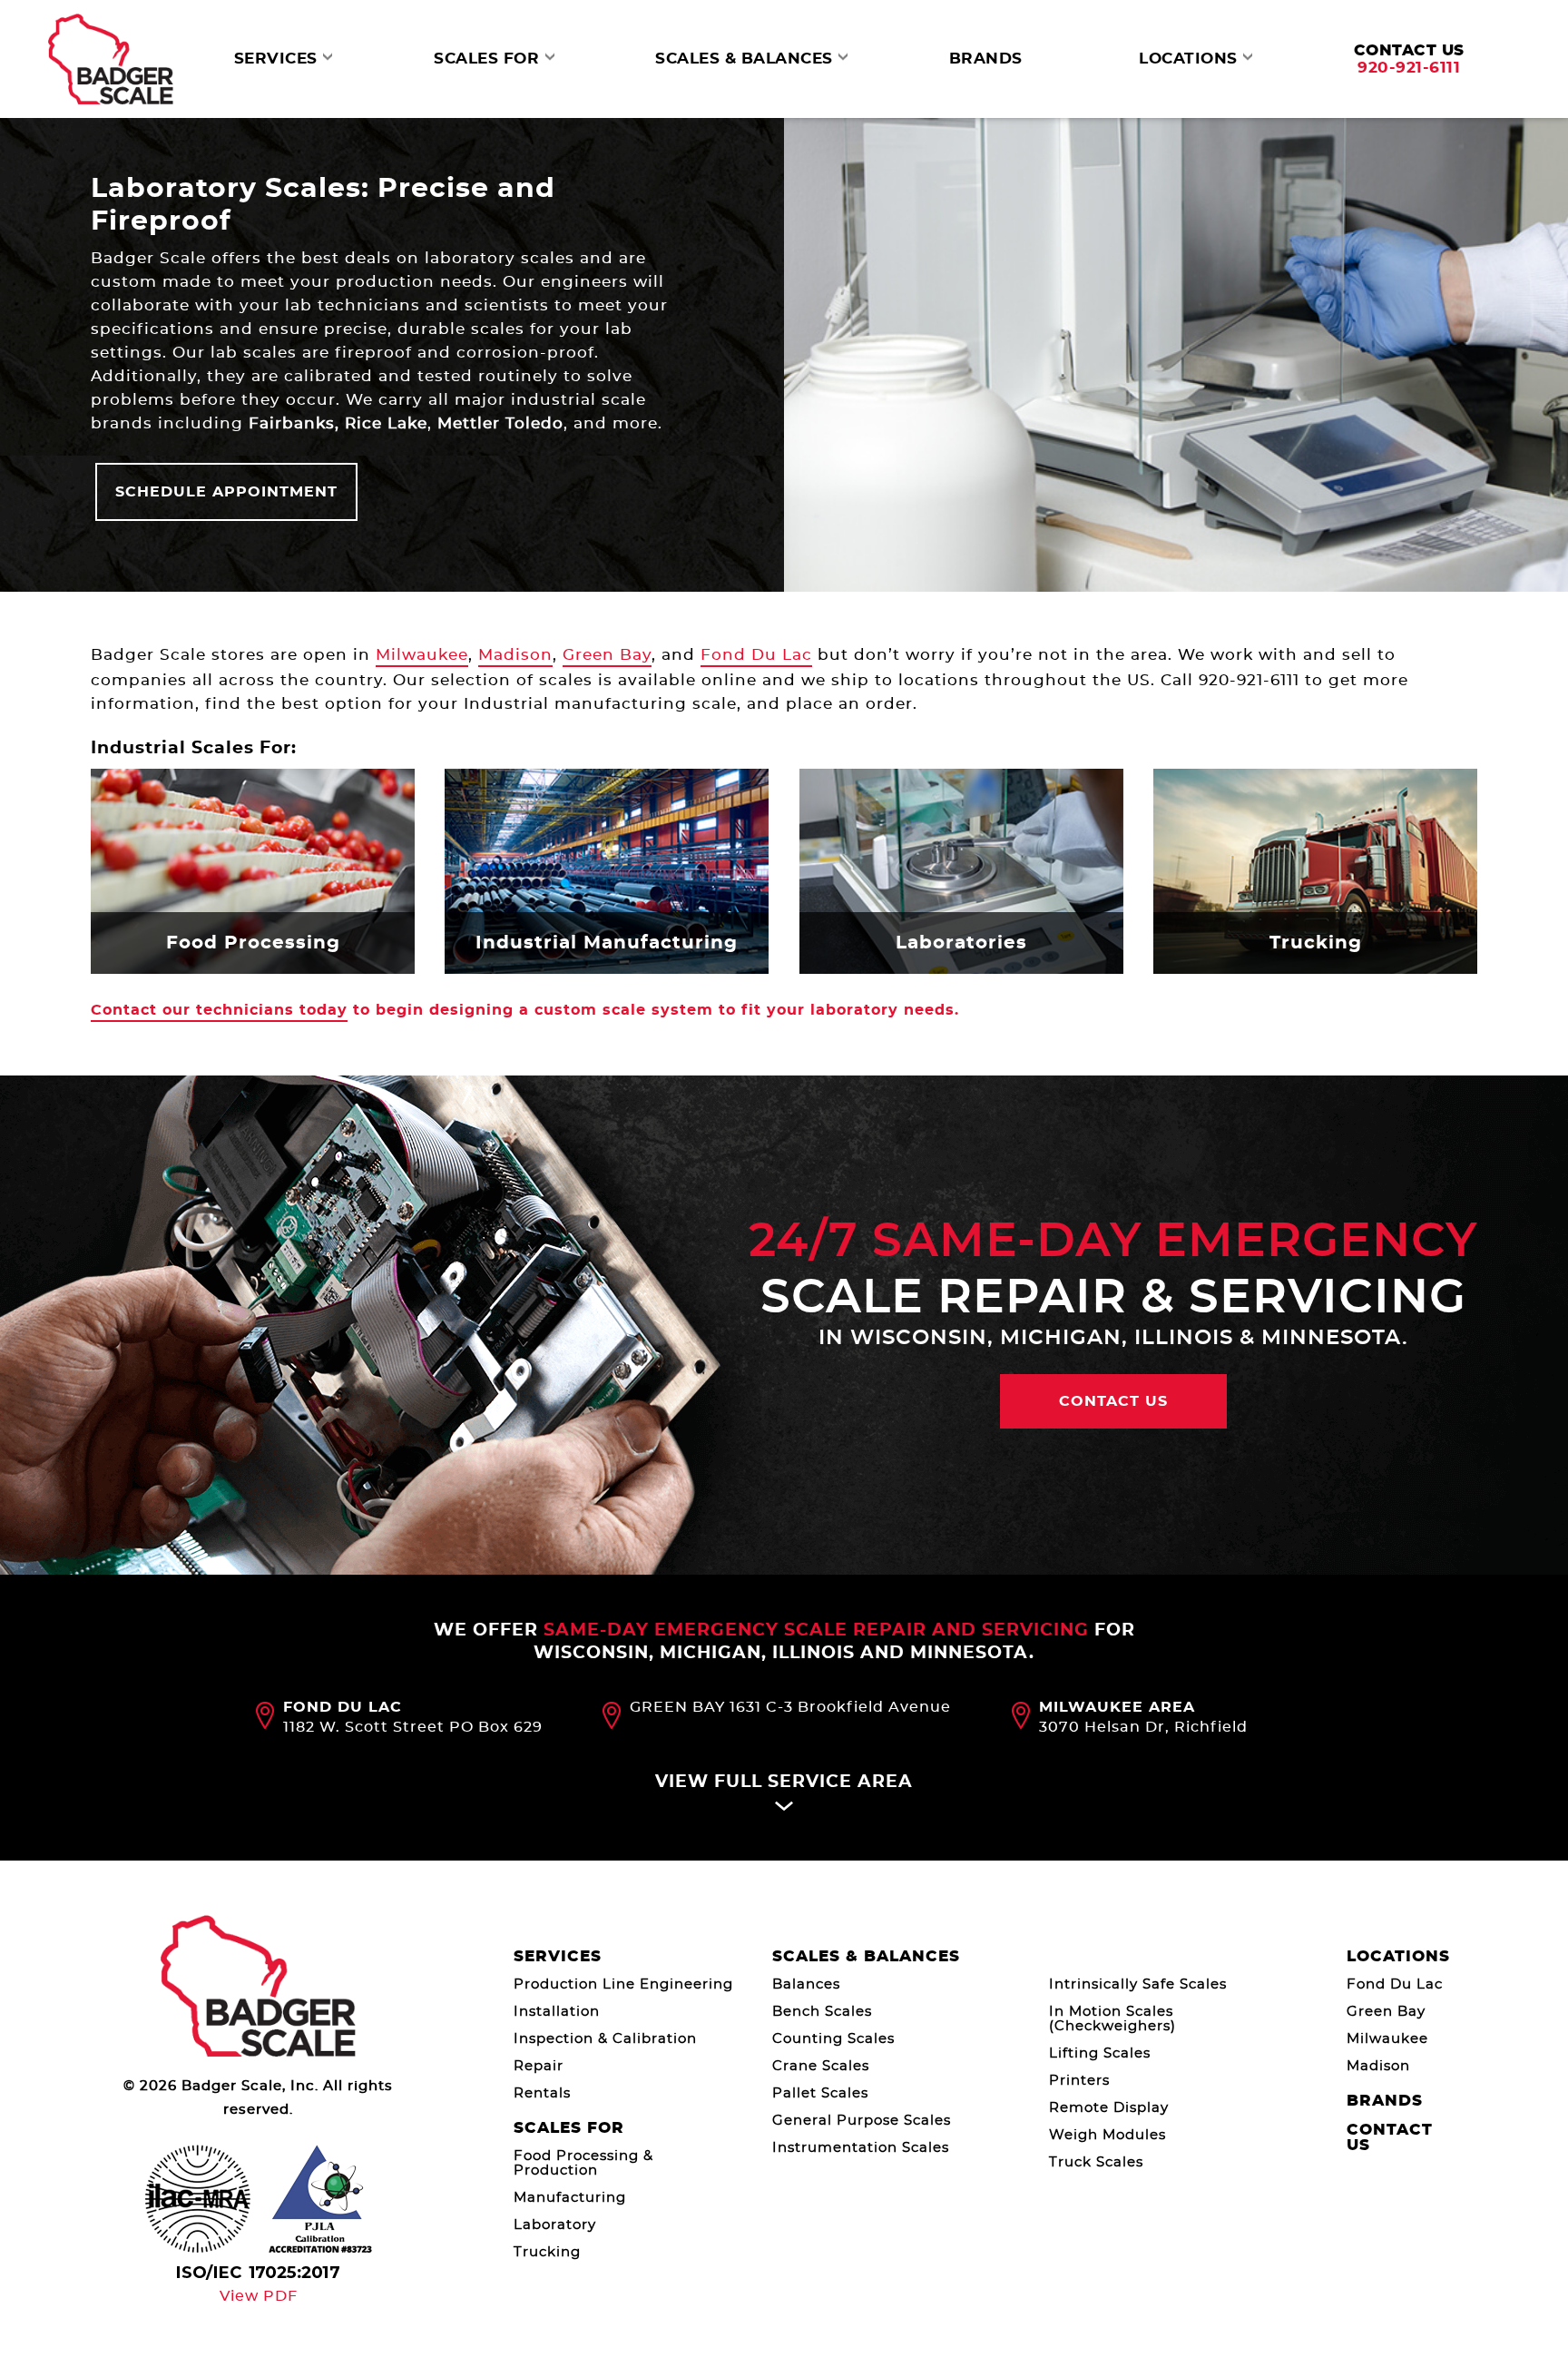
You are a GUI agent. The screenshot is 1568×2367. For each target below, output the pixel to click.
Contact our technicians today (219, 1010)
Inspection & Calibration (605, 2039)
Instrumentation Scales (861, 2148)
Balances (806, 1984)
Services (558, 1956)
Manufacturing (570, 2198)
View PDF (259, 2296)
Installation (557, 2012)
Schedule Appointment (226, 492)
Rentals (542, 2093)
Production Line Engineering (623, 1984)
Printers (1079, 2081)
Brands (1385, 2101)
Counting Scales (833, 2039)
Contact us (1113, 1401)
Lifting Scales (1100, 2053)
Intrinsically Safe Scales (1138, 1984)
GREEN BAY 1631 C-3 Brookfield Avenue (790, 1707)
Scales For (569, 2128)
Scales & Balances (866, 1956)
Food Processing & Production (583, 2163)
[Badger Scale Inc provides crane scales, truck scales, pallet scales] (259, 1986)
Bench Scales (822, 2012)
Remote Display (1109, 2108)
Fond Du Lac (756, 655)
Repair (539, 2066)
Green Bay (607, 655)
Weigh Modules (1107, 2135)
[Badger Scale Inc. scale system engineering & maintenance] (111, 59)
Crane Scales (821, 2066)
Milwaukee (422, 655)
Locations (1398, 1956)
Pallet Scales (820, 2093)
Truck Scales (1096, 2162)
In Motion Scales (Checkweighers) (1112, 2019)
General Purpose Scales (862, 2121)
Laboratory (555, 2225)
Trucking (547, 2252)
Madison (515, 655)
